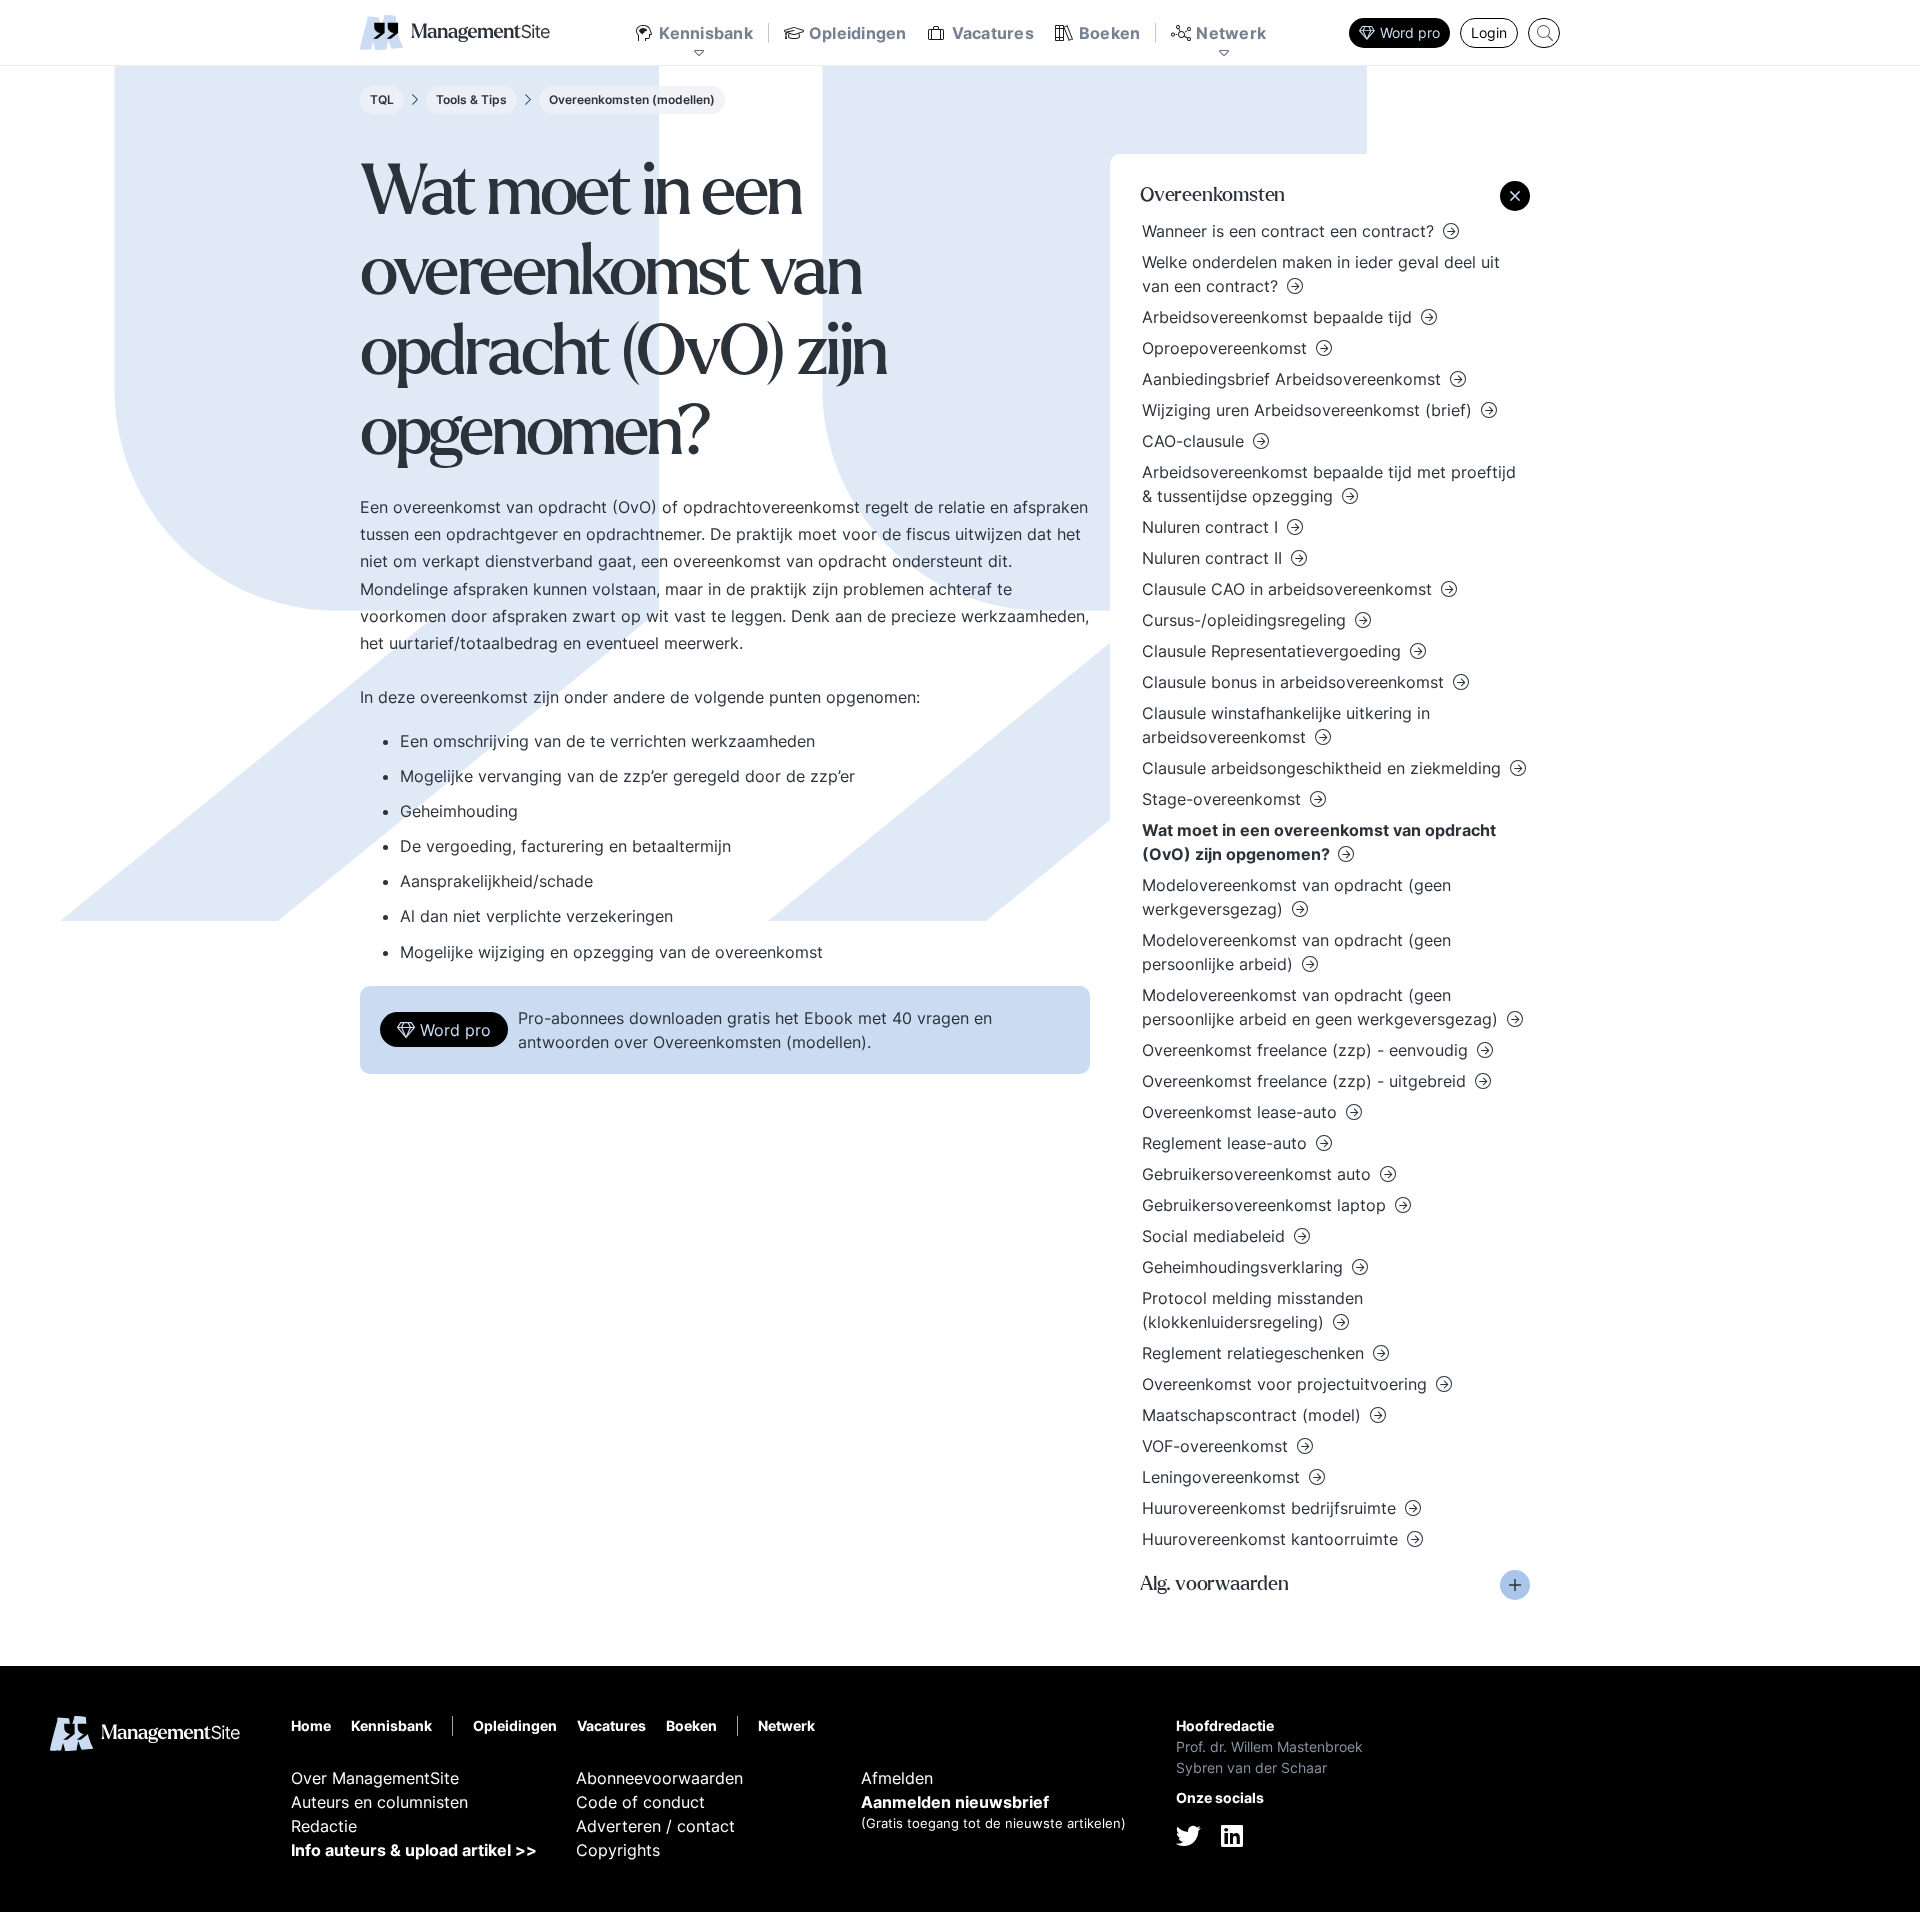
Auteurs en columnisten (379, 1802)
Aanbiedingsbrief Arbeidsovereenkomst (1294, 379)
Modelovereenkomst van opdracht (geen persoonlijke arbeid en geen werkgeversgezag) (1322, 1007)
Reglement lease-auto (1227, 1143)
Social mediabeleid (1216, 1236)
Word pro (1410, 32)
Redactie (324, 1826)
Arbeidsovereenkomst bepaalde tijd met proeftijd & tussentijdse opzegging (1329, 484)
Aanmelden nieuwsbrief (955, 1802)
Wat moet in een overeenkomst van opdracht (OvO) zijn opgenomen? (1319, 842)
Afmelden (897, 1778)
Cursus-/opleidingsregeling (1246, 620)
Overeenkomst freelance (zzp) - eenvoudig (1307, 1050)
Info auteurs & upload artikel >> (414, 1850)
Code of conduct (640, 1802)
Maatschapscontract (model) (1254, 1415)
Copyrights (618, 1850)
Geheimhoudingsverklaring (1245, 1267)
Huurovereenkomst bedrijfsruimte (1271, 1508)
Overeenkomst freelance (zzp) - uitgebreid (1306, 1081)
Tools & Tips (471, 99)
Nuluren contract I (1212, 527)
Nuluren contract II (1214, 558)
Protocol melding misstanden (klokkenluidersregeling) (1252, 1310)
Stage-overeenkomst (1224, 799)
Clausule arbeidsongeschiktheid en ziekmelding (1324, 768)
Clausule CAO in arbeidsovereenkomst (1289, 589)
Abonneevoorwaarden (659, 1778)
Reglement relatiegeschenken (1255, 1353)
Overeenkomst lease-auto (1242, 1112)
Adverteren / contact (655, 1826)
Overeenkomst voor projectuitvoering (1287, 1384)
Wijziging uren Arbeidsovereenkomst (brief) (1309, 410)
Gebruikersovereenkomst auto (1259, 1174)
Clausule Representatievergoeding (1274, 651)
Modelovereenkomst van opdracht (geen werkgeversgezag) (1296, 897)
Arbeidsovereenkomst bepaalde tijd (1279, 317)
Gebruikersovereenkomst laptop (1266, 1205)
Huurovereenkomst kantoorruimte (1272, 1539)
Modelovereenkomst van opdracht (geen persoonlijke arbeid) (1296, 952)
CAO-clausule (1195, 441)
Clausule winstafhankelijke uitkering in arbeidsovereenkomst (1286, 725)
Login (1489, 32)
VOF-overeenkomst (1217, 1446)
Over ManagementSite (375, 1778)
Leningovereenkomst (1223, 1477)
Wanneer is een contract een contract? (1290, 231)
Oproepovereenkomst (1227, 348)
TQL (382, 99)
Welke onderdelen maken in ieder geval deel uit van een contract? (1321, 274)
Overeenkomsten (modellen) (632, 99)
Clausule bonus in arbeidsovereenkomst (1295, 682)
